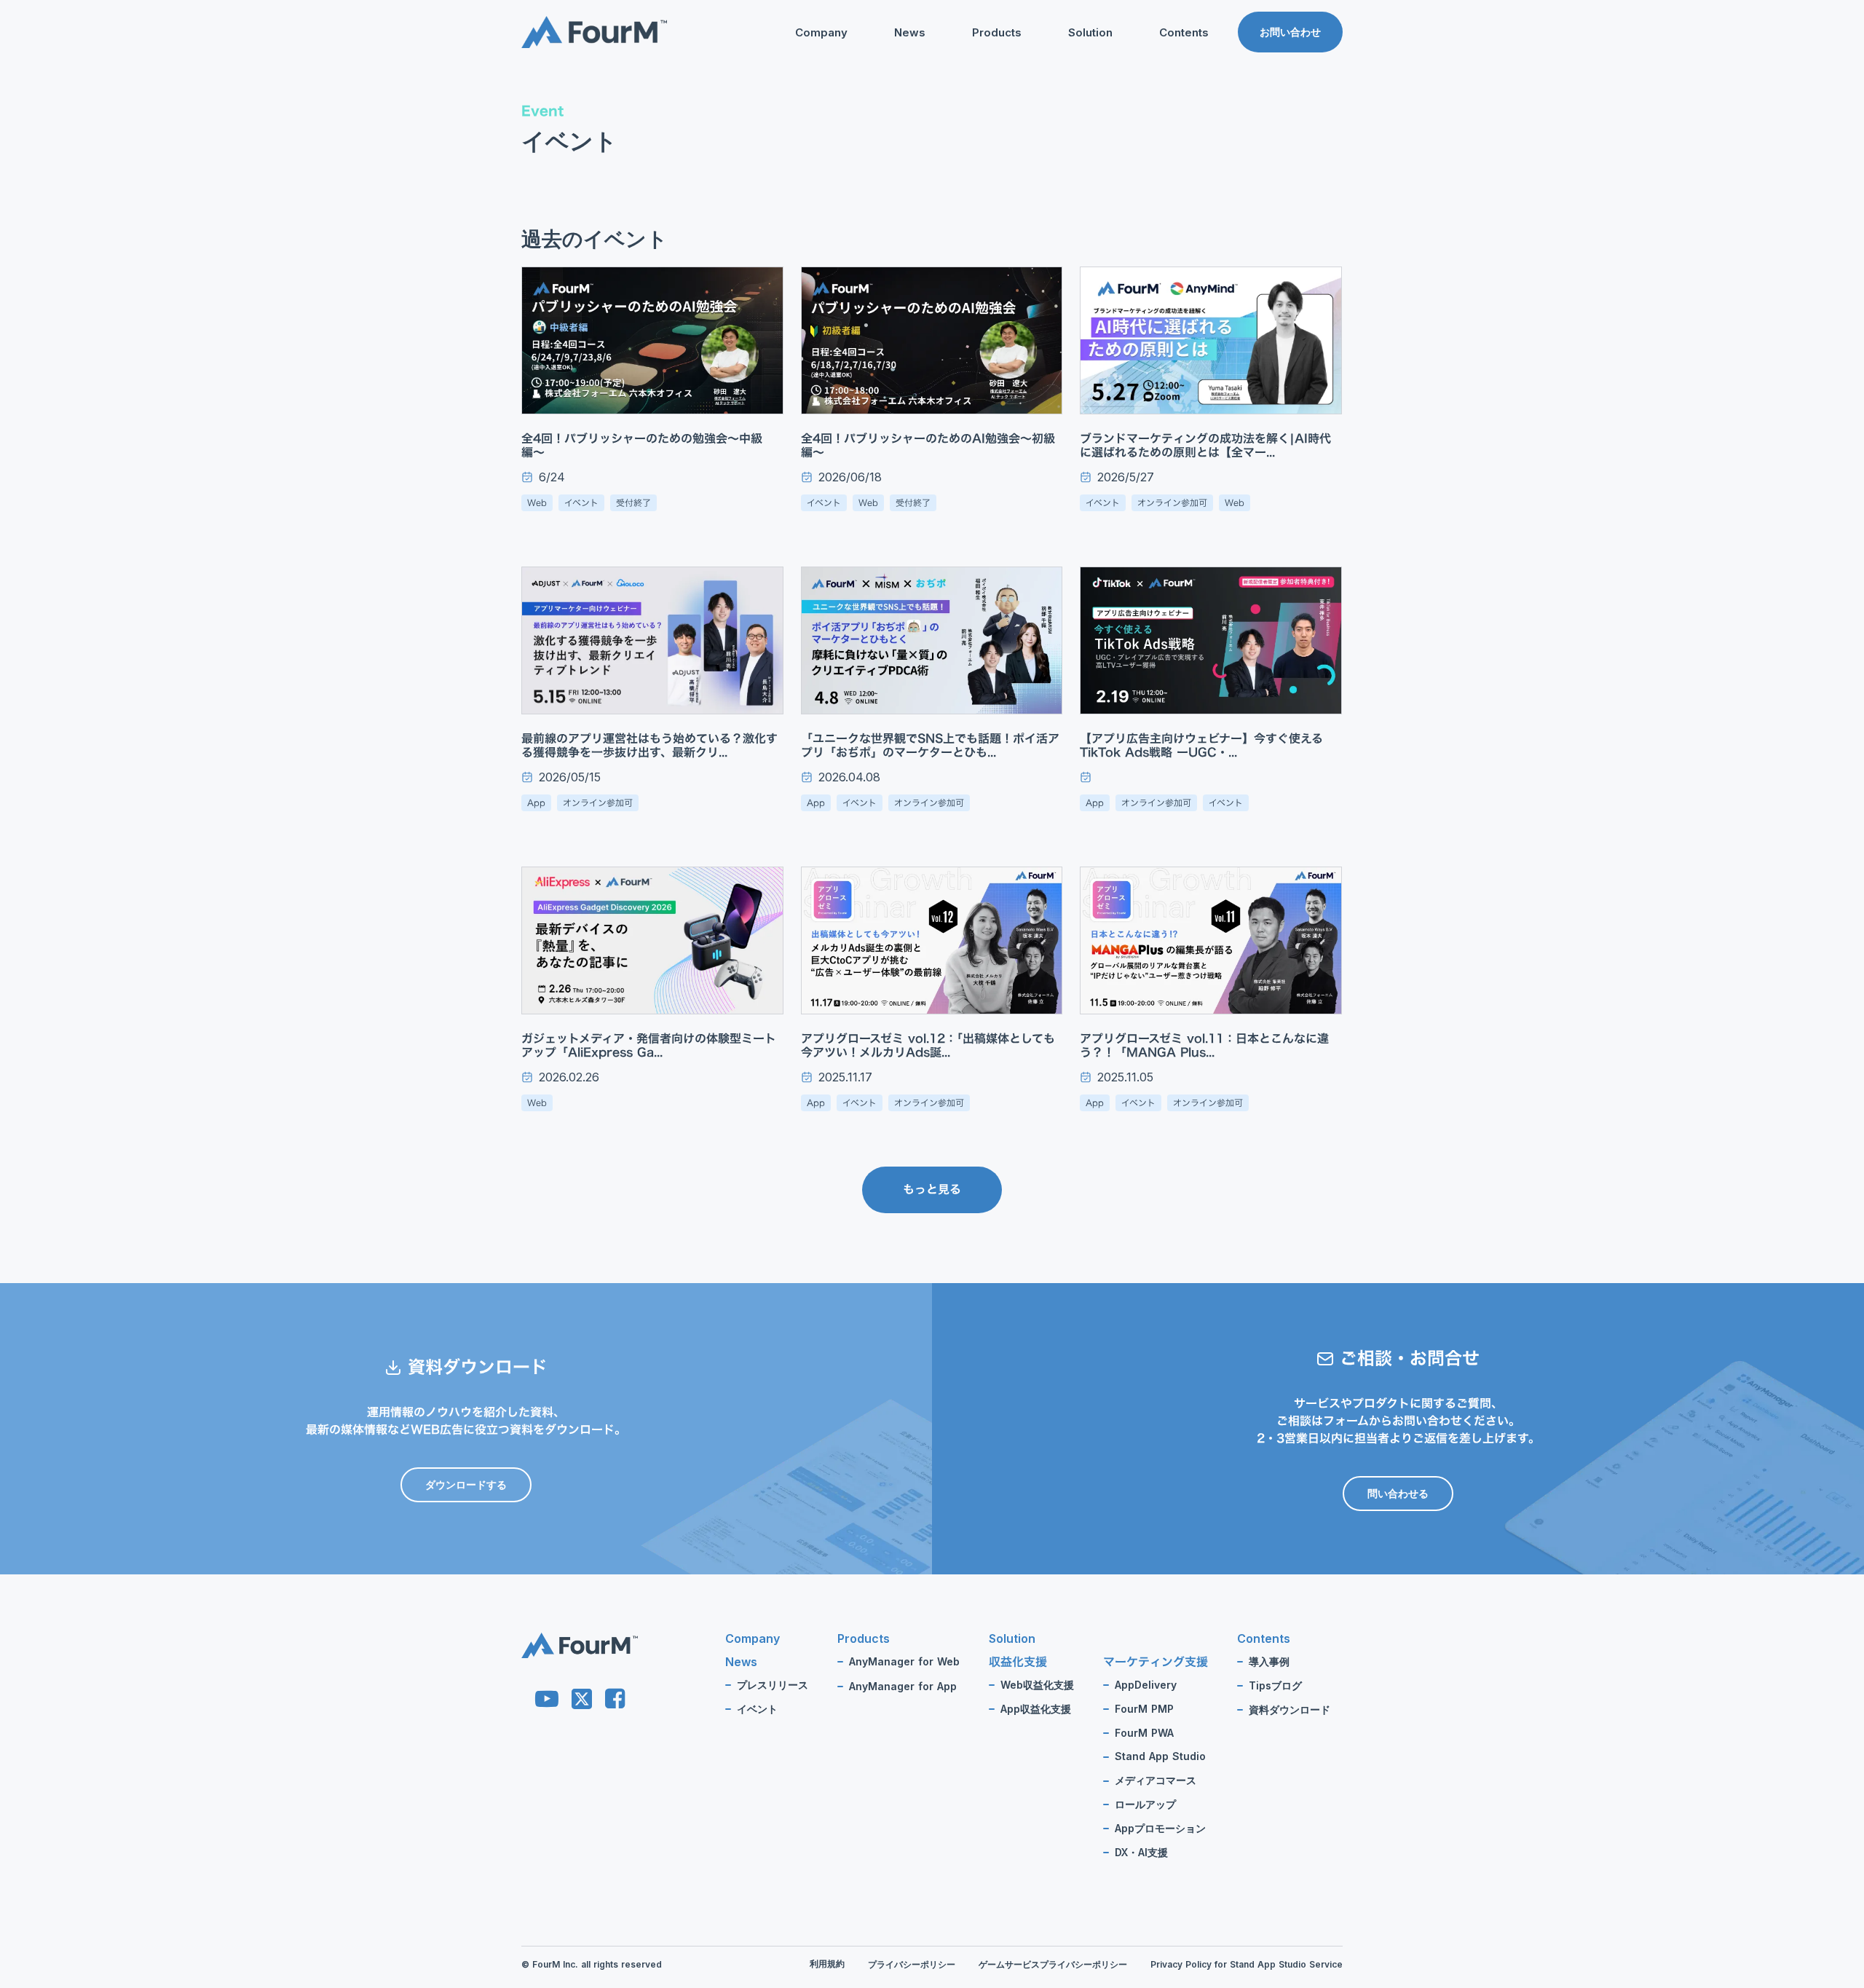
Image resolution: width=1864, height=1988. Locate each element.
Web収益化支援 (1037, 1685)
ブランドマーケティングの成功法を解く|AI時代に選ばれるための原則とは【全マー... (1205, 446)
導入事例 (1269, 1662)
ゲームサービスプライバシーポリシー (1053, 1965)
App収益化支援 (1036, 1709)
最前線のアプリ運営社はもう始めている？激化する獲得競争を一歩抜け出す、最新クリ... (649, 746)
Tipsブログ (1156, 106)
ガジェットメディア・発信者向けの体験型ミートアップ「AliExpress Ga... (649, 1046)
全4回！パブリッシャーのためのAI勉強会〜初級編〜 (928, 446)
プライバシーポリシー (912, 1965)
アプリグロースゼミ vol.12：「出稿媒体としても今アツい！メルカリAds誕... (928, 1046)
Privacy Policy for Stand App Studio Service (1247, 1965)
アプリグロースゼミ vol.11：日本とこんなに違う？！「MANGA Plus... (1204, 1046)
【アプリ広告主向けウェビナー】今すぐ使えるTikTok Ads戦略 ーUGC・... (1201, 746)
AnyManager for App (903, 1687)
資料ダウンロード (1171, 130)
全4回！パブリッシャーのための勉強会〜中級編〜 (642, 446)
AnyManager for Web (904, 1662)
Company (821, 32)
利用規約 (827, 1964)
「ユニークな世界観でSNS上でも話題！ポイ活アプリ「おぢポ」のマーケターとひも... (930, 746)
